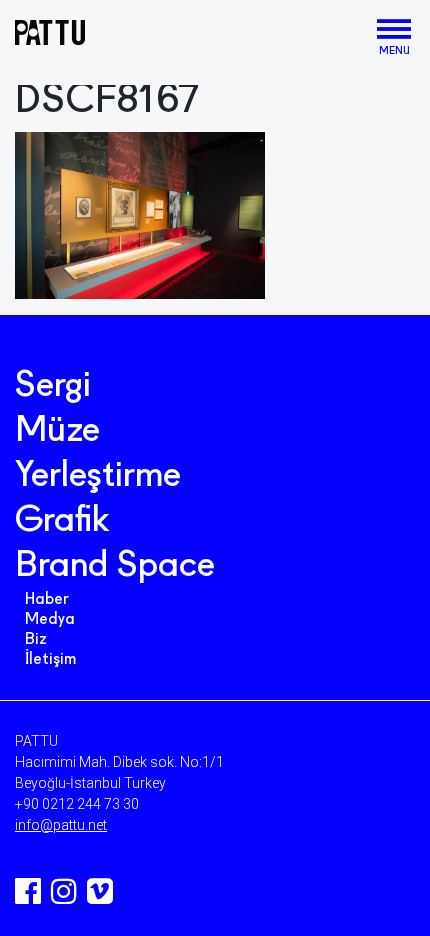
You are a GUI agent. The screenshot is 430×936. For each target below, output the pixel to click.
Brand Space (115, 567)
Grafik (62, 522)
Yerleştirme (98, 477)
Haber (47, 600)
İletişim (50, 660)
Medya (50, 620)
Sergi (53, 387)
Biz (36, 640)
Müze (57, 432)
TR (360, 33)
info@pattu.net (61, 825)
